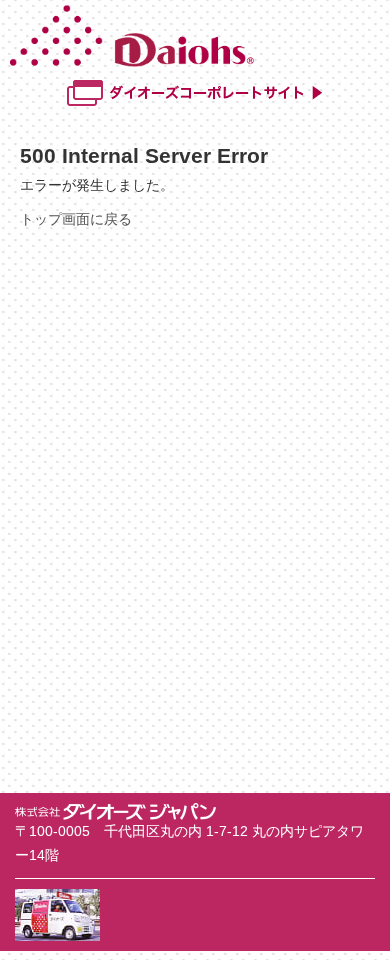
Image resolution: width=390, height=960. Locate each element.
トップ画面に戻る (76, 219)
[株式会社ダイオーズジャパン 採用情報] (197, 62)
